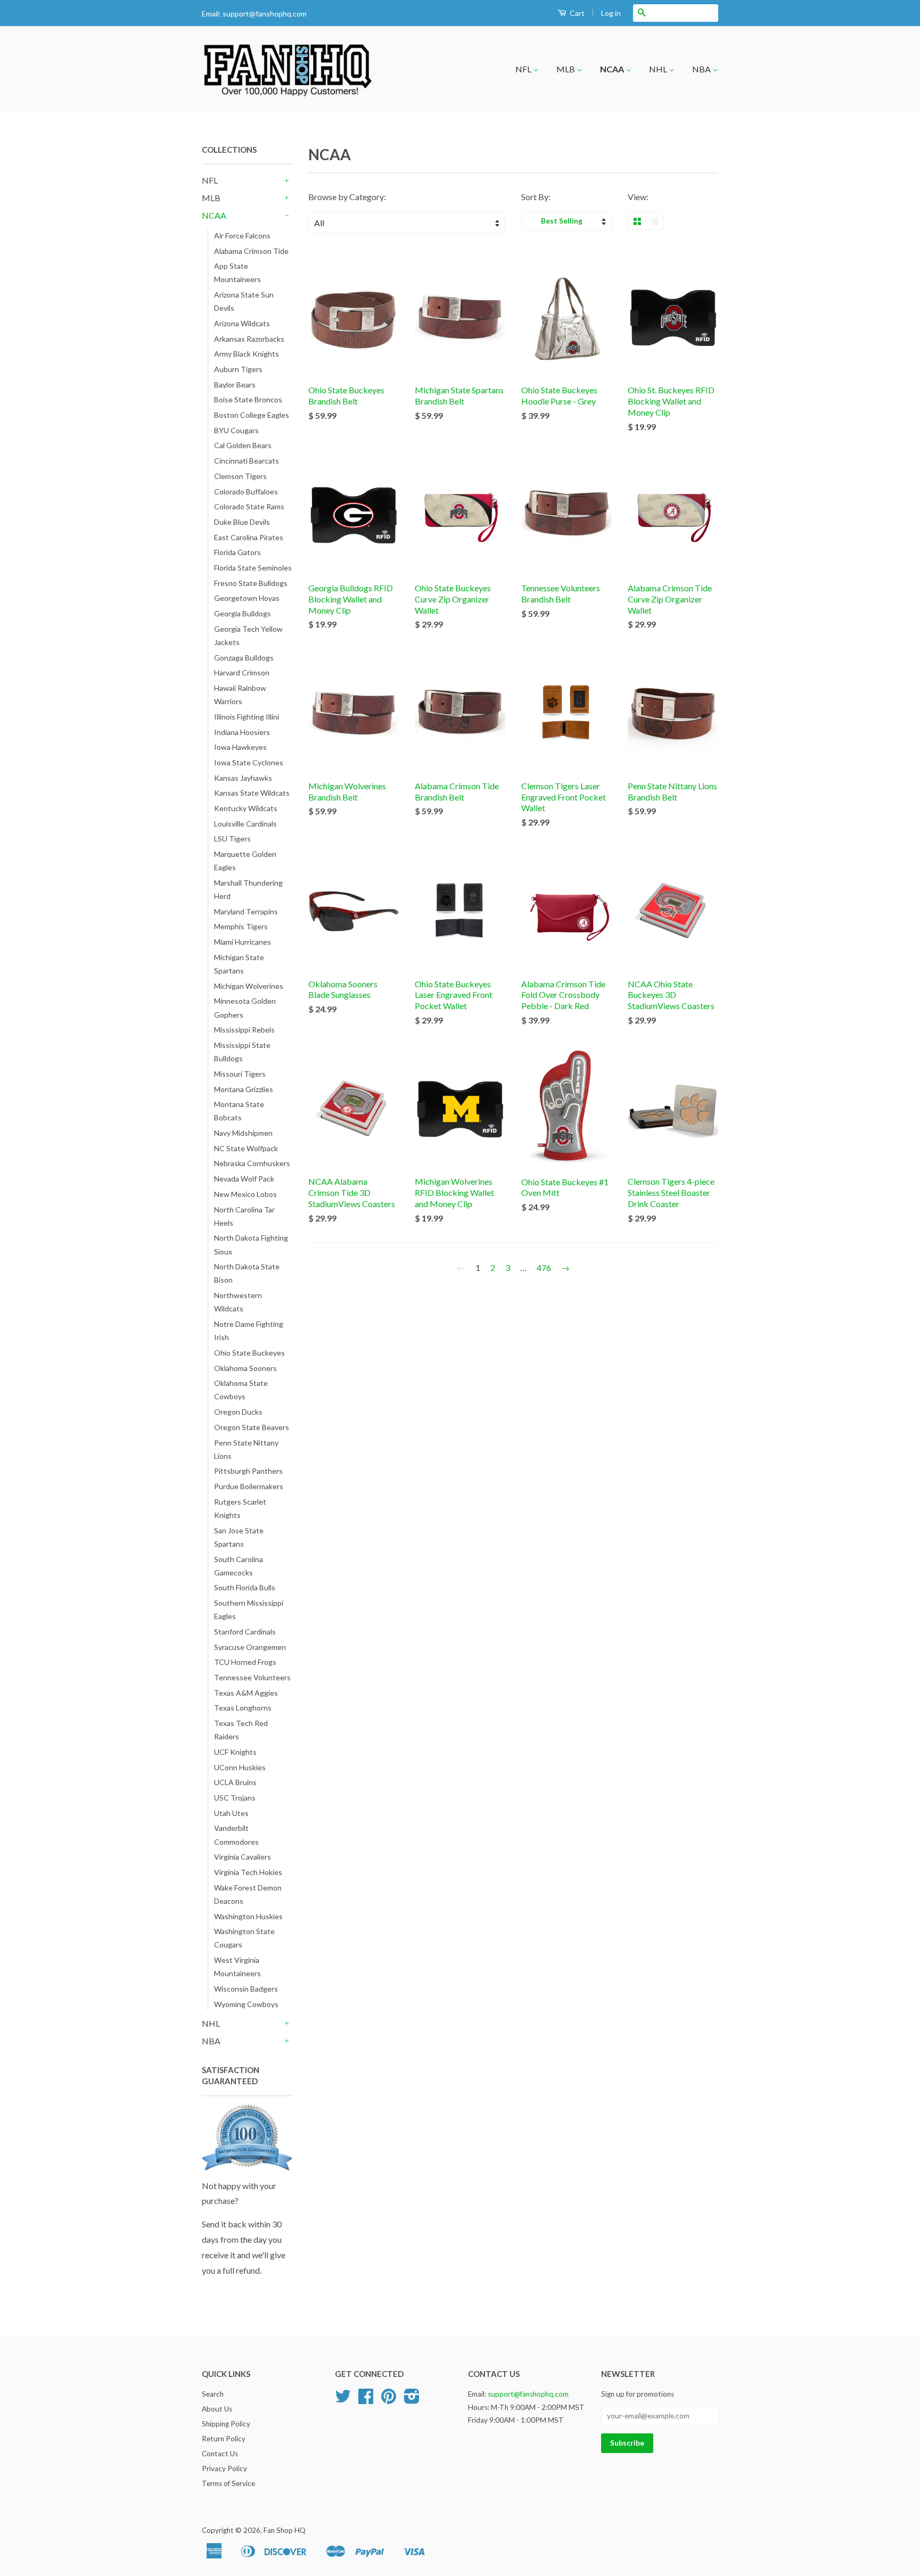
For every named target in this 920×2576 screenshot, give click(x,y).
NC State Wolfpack (246, 1148)
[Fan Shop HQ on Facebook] (366, 2400)
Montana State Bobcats (239, 1111)
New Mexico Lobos (245, 1194)
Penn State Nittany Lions (246, 1449)
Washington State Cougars (244, 1938)
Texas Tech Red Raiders (241, 1730)
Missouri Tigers (240, 1074)
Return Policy (224, 2439)
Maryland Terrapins (246, 911)
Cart (576, 13)
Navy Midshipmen (243, 1133)
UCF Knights (235, 1752)
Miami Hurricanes (243, 942)
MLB (566, 69)
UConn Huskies (240, 1767)
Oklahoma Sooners (245, 1368)
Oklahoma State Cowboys (241, 1390)
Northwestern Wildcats (238, 1302)
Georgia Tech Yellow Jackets (248, 635)
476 (544, 1268)
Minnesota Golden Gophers (245, 1008)
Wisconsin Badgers (246, 1989)
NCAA (613, 69)
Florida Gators (237, 552)
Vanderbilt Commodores (236, 1835)
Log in (611, 13)
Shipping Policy (226, 2424)
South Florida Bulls (245, 1587)
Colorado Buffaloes (246, 492)
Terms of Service (228, 2483)
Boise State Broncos (248, 399)
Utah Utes (231, 1813)
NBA (702, 69)
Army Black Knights (247, 354)
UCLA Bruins (235, 1782)
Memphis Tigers (241, 926)
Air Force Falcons (242, 236)
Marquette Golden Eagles (245, 861)
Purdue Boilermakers (249, 1486)
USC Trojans (235, 1798)
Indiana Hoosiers (242, 732)
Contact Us (220, 2454)
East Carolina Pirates (249, 537)
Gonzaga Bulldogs (244, 658)
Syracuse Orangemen (250, 1647)
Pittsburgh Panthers (248, 1471)
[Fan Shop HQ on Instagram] (412, 2400)
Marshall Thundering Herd (248, 889)
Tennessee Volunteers (252, 1677)
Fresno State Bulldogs (251, 583)
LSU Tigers (232, 839)
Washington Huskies (248, 1916)
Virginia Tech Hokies (248, 1872)
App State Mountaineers (237, 273)
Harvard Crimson (242, 672)
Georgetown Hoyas (247, 598)
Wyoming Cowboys (246, 2004)
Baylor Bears (235, 385)
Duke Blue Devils (242, 522)
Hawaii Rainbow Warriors (240, 695)
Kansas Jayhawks (243, 778)
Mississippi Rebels (244, 1030)
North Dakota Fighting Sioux (251, 1244)
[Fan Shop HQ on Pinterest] (389, 2400)
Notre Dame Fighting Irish (249, 1331)
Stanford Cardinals (245, 1632)
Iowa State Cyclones (249, 762)
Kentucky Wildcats (246, 808)
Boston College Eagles (252, 415)
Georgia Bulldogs (243, 613)
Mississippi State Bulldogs (242, 1052)
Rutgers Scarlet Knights (240, 1508)
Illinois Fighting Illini (247, 717)
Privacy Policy (224, 2468)
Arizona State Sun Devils (244, 301)
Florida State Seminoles (253, 568)
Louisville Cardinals (245, 824)
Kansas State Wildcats (252, 793)
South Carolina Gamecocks (239, 1566)
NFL (524, 69)
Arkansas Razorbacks (249, 339)
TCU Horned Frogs (245, 1662)
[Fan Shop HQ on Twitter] (343, 2400)
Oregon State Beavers (252, 1427)
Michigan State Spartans (239, 964)
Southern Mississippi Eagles (249, 1609)
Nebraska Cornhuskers (252, 1163)
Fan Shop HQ (285, 2530)
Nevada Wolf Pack (244, 1179)
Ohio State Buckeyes (249, 1353)
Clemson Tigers (240, 476)
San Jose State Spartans (239, 1537)
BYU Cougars (236, 430)
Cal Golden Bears (243, 445)
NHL (659, 69)
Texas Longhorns (243, 1708)
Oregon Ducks (238, 1412)
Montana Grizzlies (244, 1089)
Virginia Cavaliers (243, 1857)
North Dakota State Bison (247, 1273)
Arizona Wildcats (242, 323)
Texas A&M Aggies (246, 1693)
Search (213, 2394)
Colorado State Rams (249, 506)
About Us (217, 2409)
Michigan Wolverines (249, 986)
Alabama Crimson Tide (251, 251)
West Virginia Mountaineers (237, 1967)
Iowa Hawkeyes (240, 747)
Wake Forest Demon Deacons (248, 1894)
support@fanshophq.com (265, 14)
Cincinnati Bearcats (247, 461)
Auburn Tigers (238, 369)
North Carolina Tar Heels (244, 1216)
